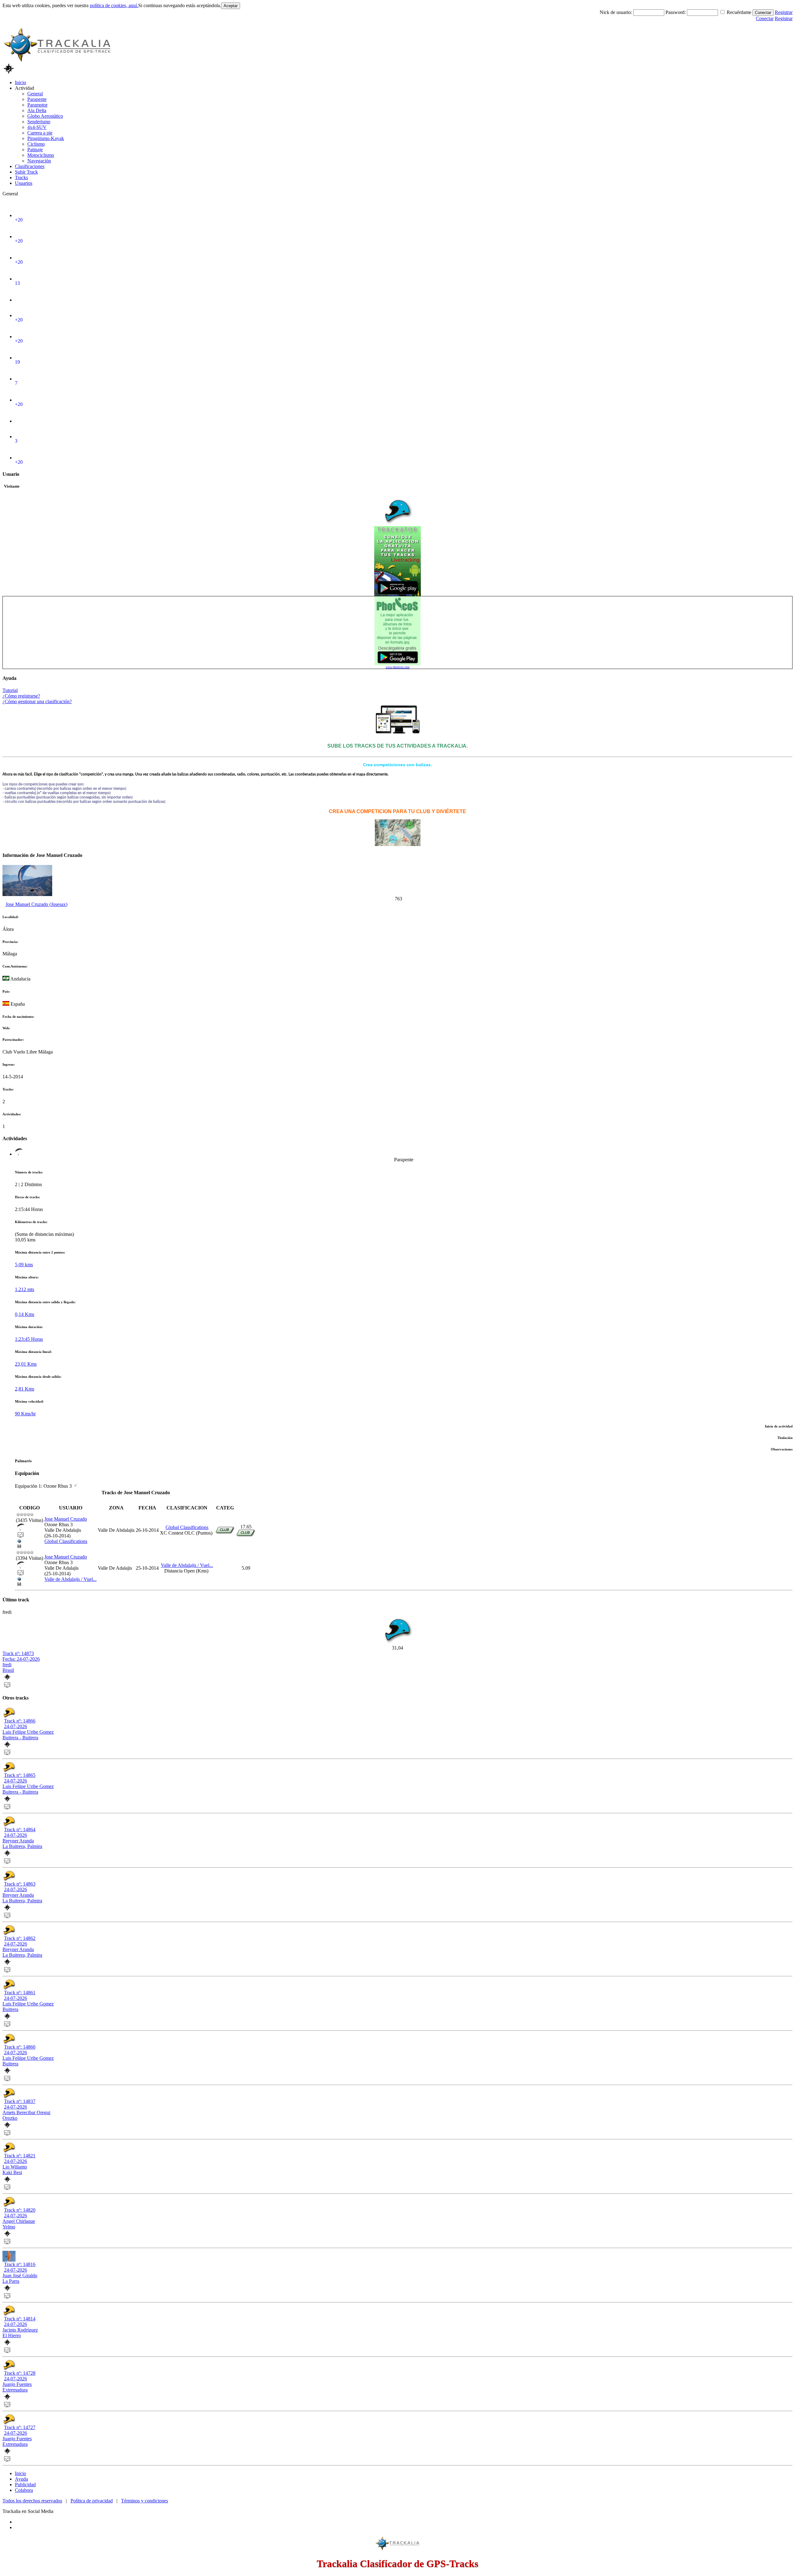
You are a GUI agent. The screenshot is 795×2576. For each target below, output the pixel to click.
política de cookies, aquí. (114, 5)
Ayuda (21, 2479)
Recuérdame (739, 12)
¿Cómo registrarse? (21, 696)
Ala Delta (37, 110)
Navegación (39, 161)
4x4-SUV (37, 127)
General (35, 94)
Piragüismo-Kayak (46, 138)
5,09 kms (24, 1265)
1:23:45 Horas (29, 1339)
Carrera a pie (40, 133)
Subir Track (26, 172)
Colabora (24, 2490)
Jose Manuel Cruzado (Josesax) (36, 904)
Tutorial (10, 690)
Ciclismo (36, 144)
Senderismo (39, 122)
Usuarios (24, 183)
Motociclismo (41, 155)
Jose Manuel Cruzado (66, 1519)
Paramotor (37, 105)
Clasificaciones (30, 166)
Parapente (37, 99)
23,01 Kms (26, 1364)
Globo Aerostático (45, 116)
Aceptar (231, 6)
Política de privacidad (92, 2501)
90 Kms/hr (25, 1414)
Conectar (763, 13)
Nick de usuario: (616, 12)
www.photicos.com (398, 667)
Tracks (21, 177)
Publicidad (25, 2485)
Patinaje (35, 150)
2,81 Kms (25, 1389)
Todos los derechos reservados (32, 2501)
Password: (676, 12)
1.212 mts (25, 1289)
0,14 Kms (25, 1314)
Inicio (20, 82)
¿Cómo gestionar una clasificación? (37, 701)
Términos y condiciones (145, 2501)
